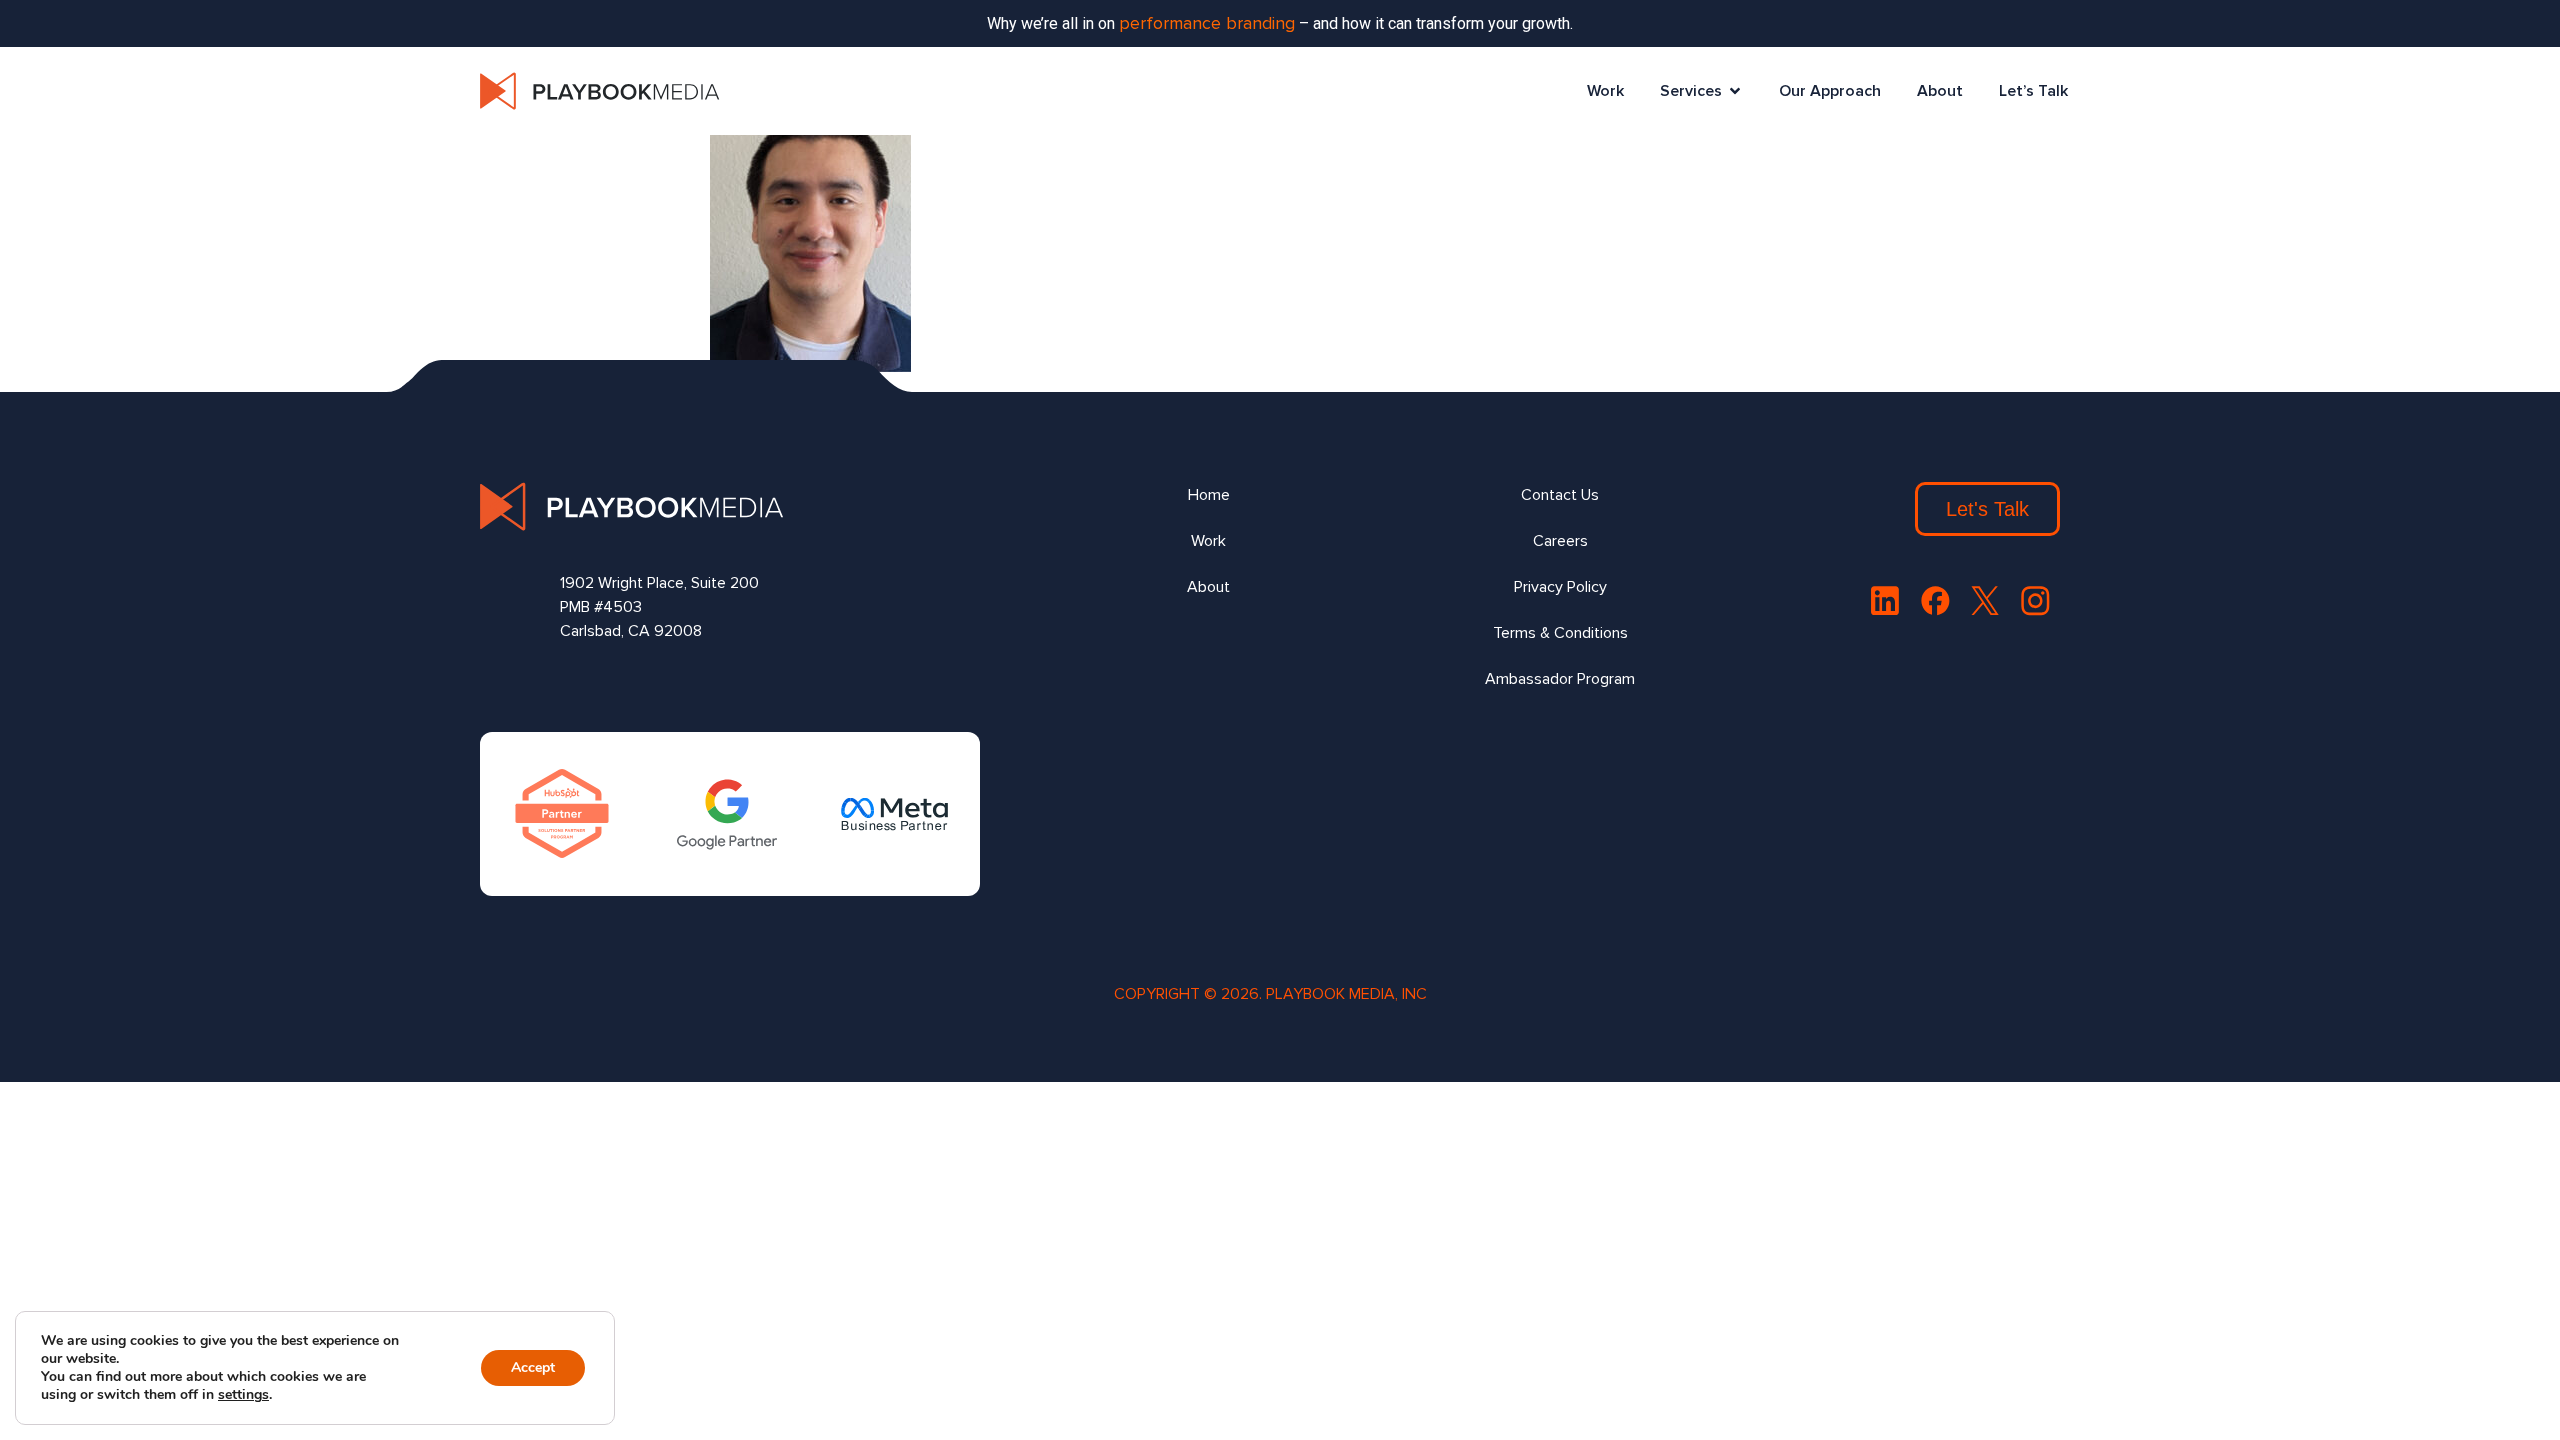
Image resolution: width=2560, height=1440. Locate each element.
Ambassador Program (1560, 679)
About (1940, 91)
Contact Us (1560, 495)
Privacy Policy (1560, 587)
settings (243, 1395)
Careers (1560, 541)
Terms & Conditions (1560, 633)
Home (1209, 495)
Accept (533, 1367)
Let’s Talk (2033, 91)
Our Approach (1830, 91)
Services (1691, 91)
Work (1605, 91)
